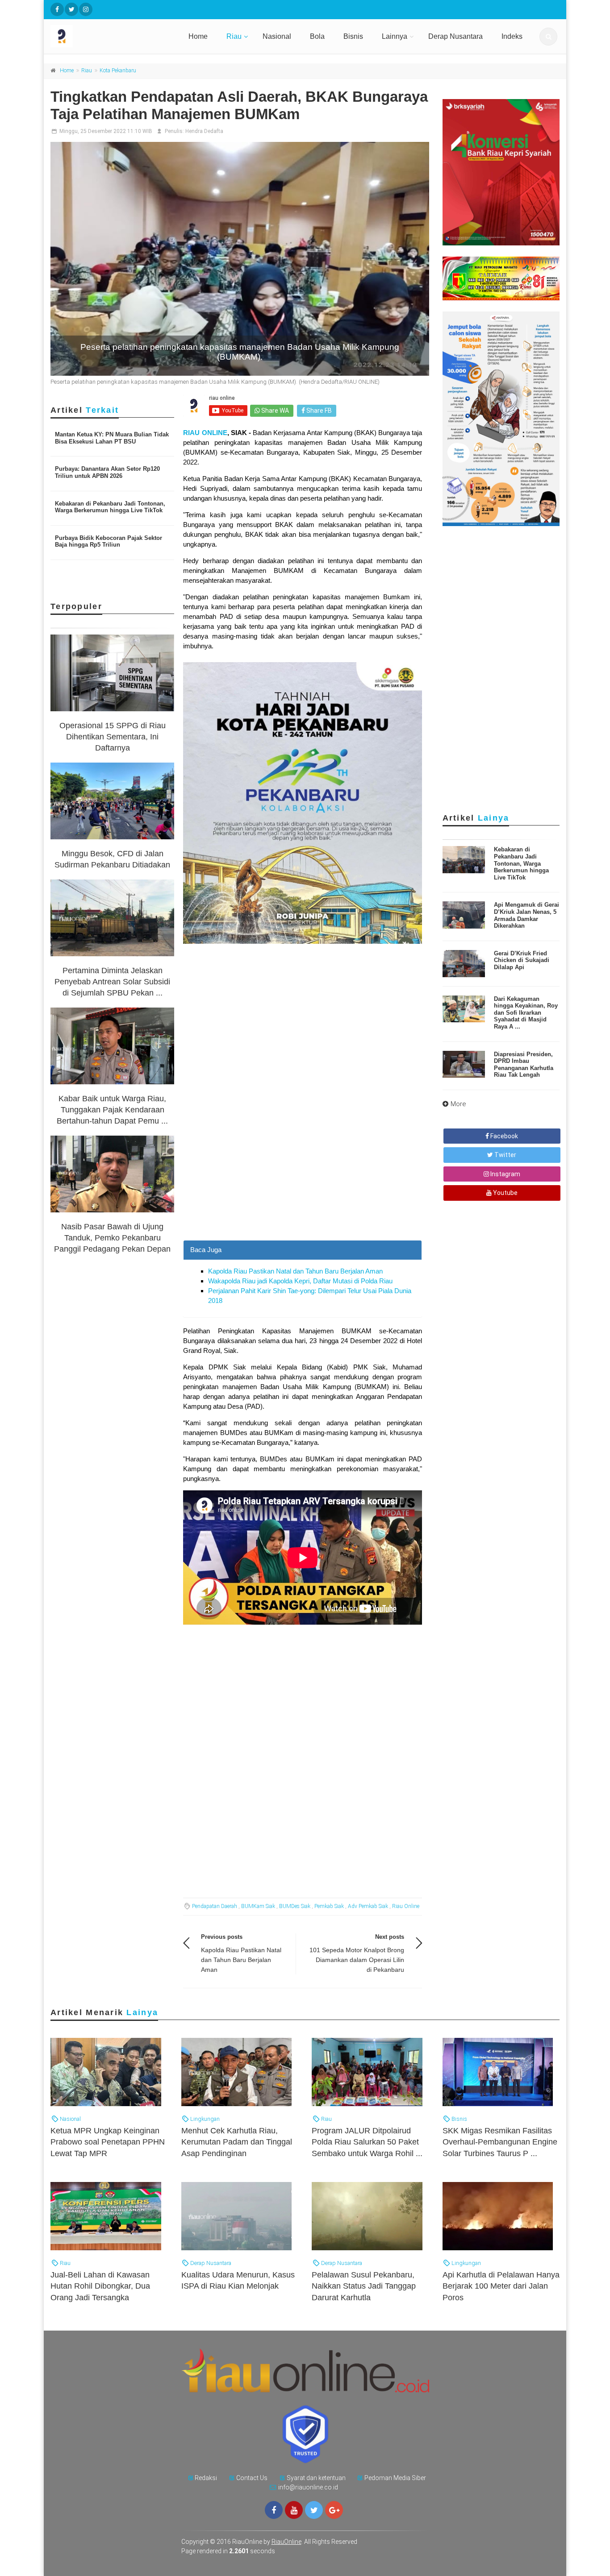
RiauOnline (286, 2542)
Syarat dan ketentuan (316, 2478)
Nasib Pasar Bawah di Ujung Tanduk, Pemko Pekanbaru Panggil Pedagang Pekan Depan (112, 1238)
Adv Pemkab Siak (368, 1906)
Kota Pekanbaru (118, 71)
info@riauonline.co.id (308, 2487)
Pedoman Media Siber (395, 2478)
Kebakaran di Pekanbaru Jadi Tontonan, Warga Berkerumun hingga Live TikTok (110, 507)
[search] (548, 37)
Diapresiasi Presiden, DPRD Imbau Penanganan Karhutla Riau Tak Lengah (524, 1065)
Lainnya (395, 36)
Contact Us (252, 2478)
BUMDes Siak (295, 1906)
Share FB (318, 411)
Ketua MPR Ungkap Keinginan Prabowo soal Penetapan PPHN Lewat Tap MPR (108, 2142)
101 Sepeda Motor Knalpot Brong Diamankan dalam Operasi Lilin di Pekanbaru (357, 1960)
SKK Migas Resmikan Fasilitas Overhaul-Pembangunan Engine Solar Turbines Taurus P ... (500, 2142)
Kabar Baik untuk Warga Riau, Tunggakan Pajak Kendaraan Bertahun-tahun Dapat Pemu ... (112, 1110)
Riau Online (406, 1906)
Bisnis (353, 36)
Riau (234, 36)
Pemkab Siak (329, 1906)
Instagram (505, 1174)
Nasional (277, 36)
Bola (317, 36)
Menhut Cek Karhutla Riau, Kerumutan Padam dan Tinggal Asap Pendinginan (237, 2142)
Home (198, 36)
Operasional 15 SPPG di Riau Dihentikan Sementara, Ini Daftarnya (113, 737)
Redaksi (206, 2478)
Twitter (505, 1155)
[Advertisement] (303, 1178)
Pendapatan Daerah (215, 1906)
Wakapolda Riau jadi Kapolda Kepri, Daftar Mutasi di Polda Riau (300, 1281)
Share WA (274, 411)
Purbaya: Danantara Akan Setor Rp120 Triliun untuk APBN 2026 (107, 472)
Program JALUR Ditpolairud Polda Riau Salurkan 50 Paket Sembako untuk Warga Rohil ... (367, 2142)
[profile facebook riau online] (57, 9)
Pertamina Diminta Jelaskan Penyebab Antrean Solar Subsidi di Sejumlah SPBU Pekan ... (112, 982)
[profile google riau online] (334, 2510)
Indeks (512, 36)
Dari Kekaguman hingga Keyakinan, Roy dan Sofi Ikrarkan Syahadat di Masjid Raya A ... (526, 1013)
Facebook (503, 1136)
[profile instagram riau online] (86, 9)
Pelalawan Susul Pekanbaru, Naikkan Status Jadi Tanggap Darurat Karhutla (364, 2286)
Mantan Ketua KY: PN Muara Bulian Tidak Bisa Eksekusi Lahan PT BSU (112, 438)
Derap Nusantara (455, 36)
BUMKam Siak (258, 1906)
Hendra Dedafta (204, 131)
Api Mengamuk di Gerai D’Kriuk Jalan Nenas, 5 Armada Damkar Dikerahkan (526, 915)
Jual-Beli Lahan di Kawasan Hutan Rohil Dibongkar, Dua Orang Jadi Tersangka (100, 2286)
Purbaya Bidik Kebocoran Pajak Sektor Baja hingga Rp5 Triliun (109, 541)
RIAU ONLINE (205, 433)
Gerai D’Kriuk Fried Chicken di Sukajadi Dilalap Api (522, 960)
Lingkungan (204, 2119)
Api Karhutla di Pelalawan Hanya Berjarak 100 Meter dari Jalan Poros (501, 2286)
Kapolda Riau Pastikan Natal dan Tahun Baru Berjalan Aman (295, 1271)
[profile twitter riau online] (71, 9)
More (458, 1104)
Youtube (505, 1193)
